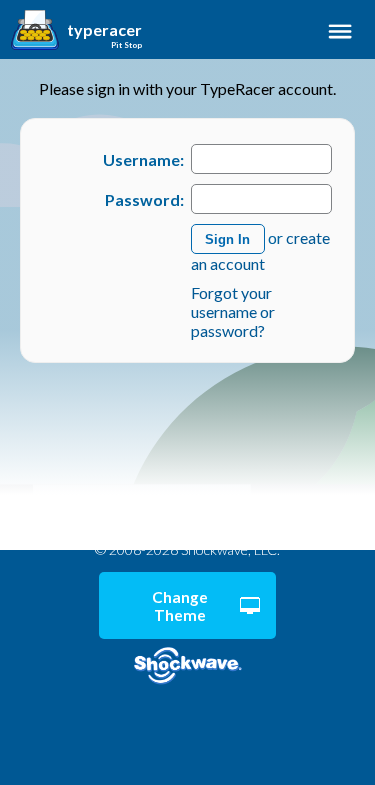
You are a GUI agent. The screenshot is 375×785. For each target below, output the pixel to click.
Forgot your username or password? (233, 311)
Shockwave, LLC (187, 666)
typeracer (104, 30)
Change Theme (180, 606)
